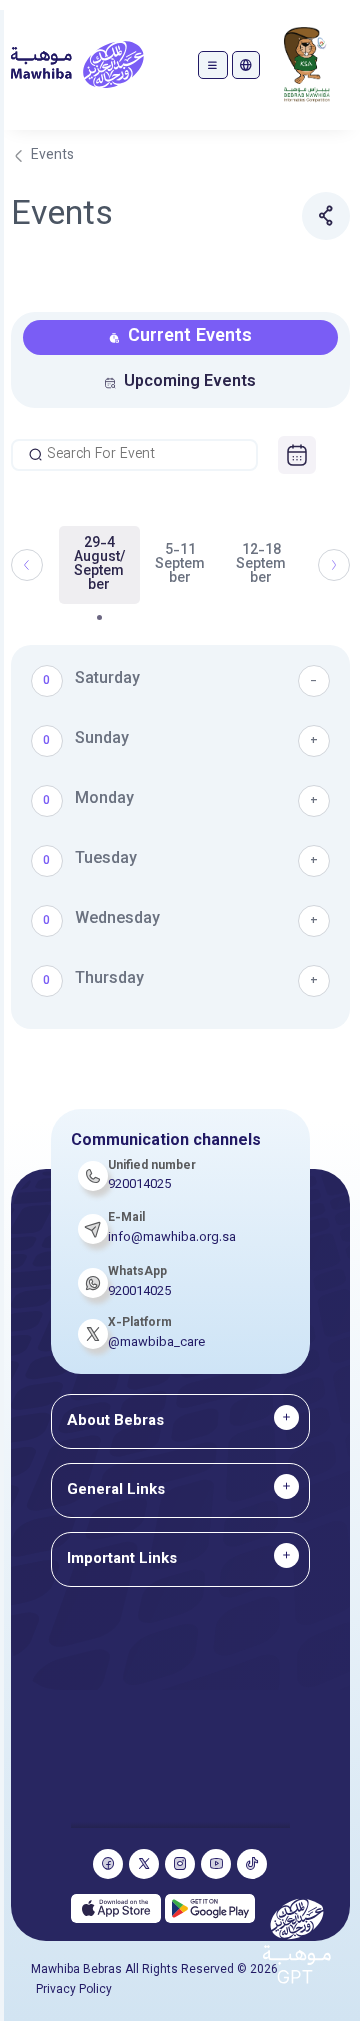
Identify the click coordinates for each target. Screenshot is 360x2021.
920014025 (139, 1292)
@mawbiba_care (156, 1343)
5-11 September (180, 565)
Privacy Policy (74, 1990)
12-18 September (261, 565)
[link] (297, 455)
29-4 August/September (99, 565)
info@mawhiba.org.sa (172, 1238)
